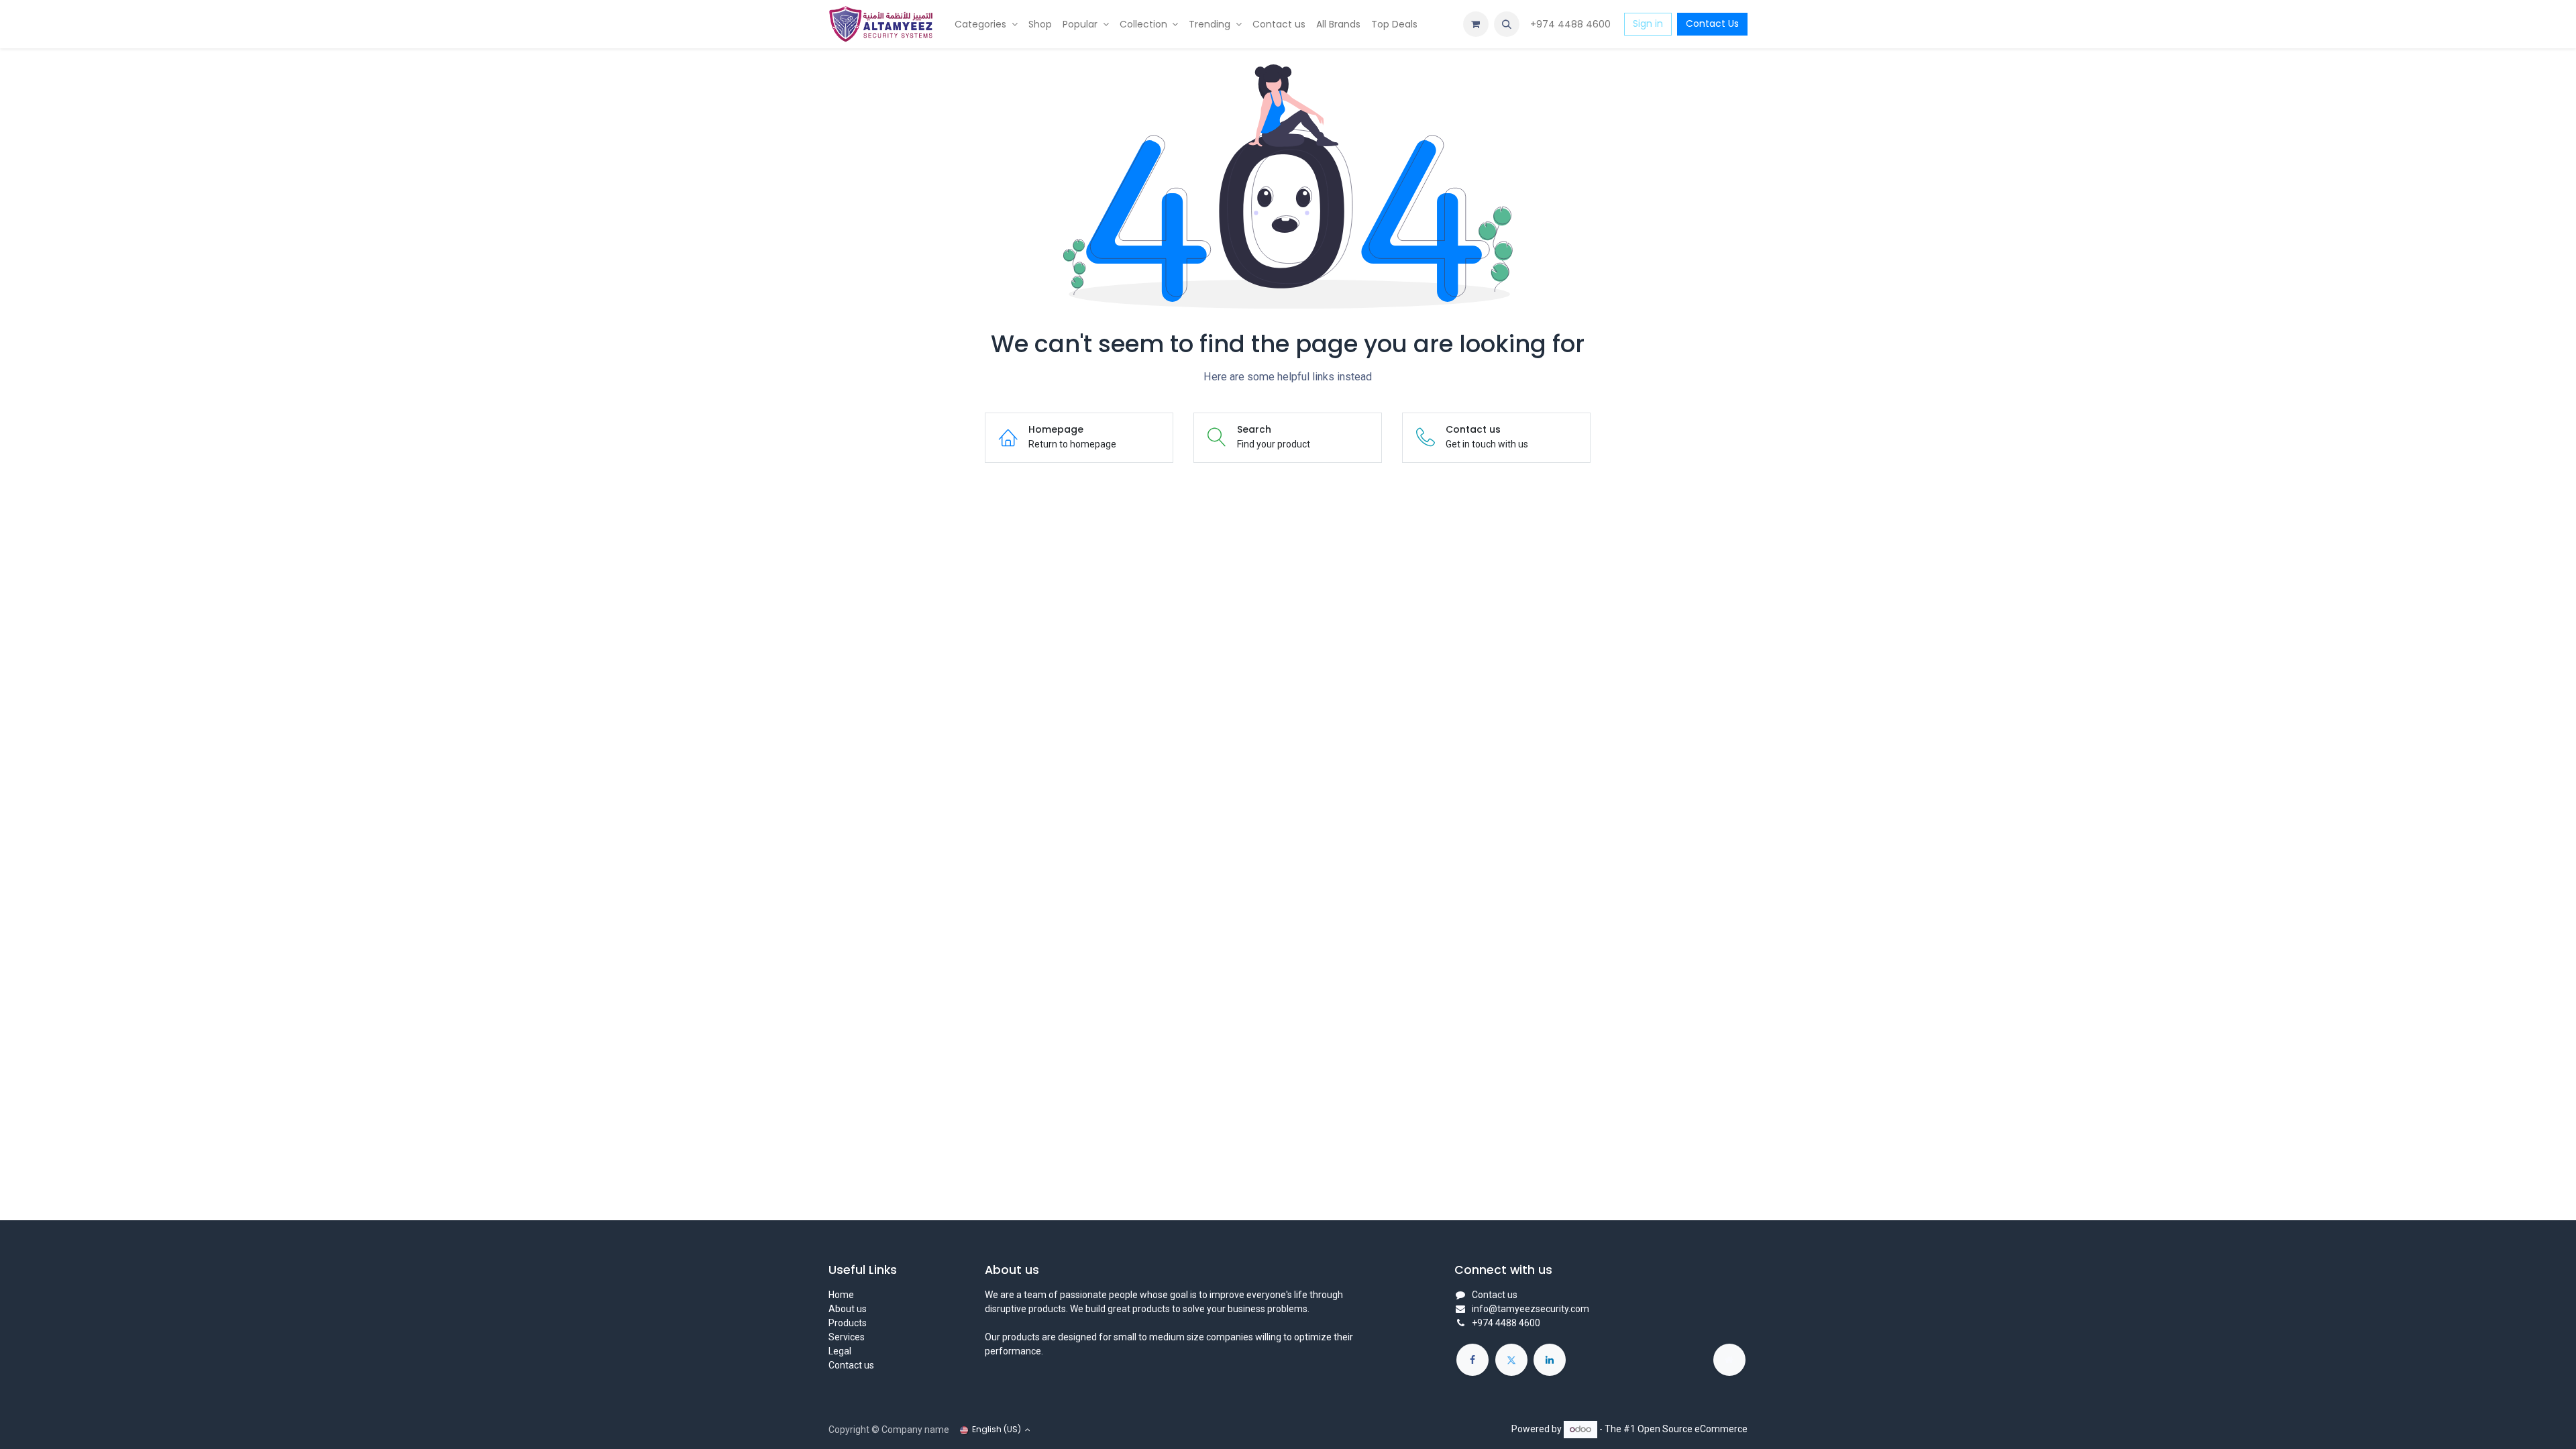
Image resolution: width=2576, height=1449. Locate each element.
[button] (1507, 24)
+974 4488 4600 (1572, 24)
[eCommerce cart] (1476, 24)
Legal (840, 1351)
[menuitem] (986, 24)
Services (847, 1337)
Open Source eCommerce (1693, 1429)
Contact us (851, 1365)
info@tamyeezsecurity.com (1531, 1309)
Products (848, 1323)
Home (841, 1295)
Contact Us (1712, 23)
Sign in (1648, 23)
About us (848, 1309)
